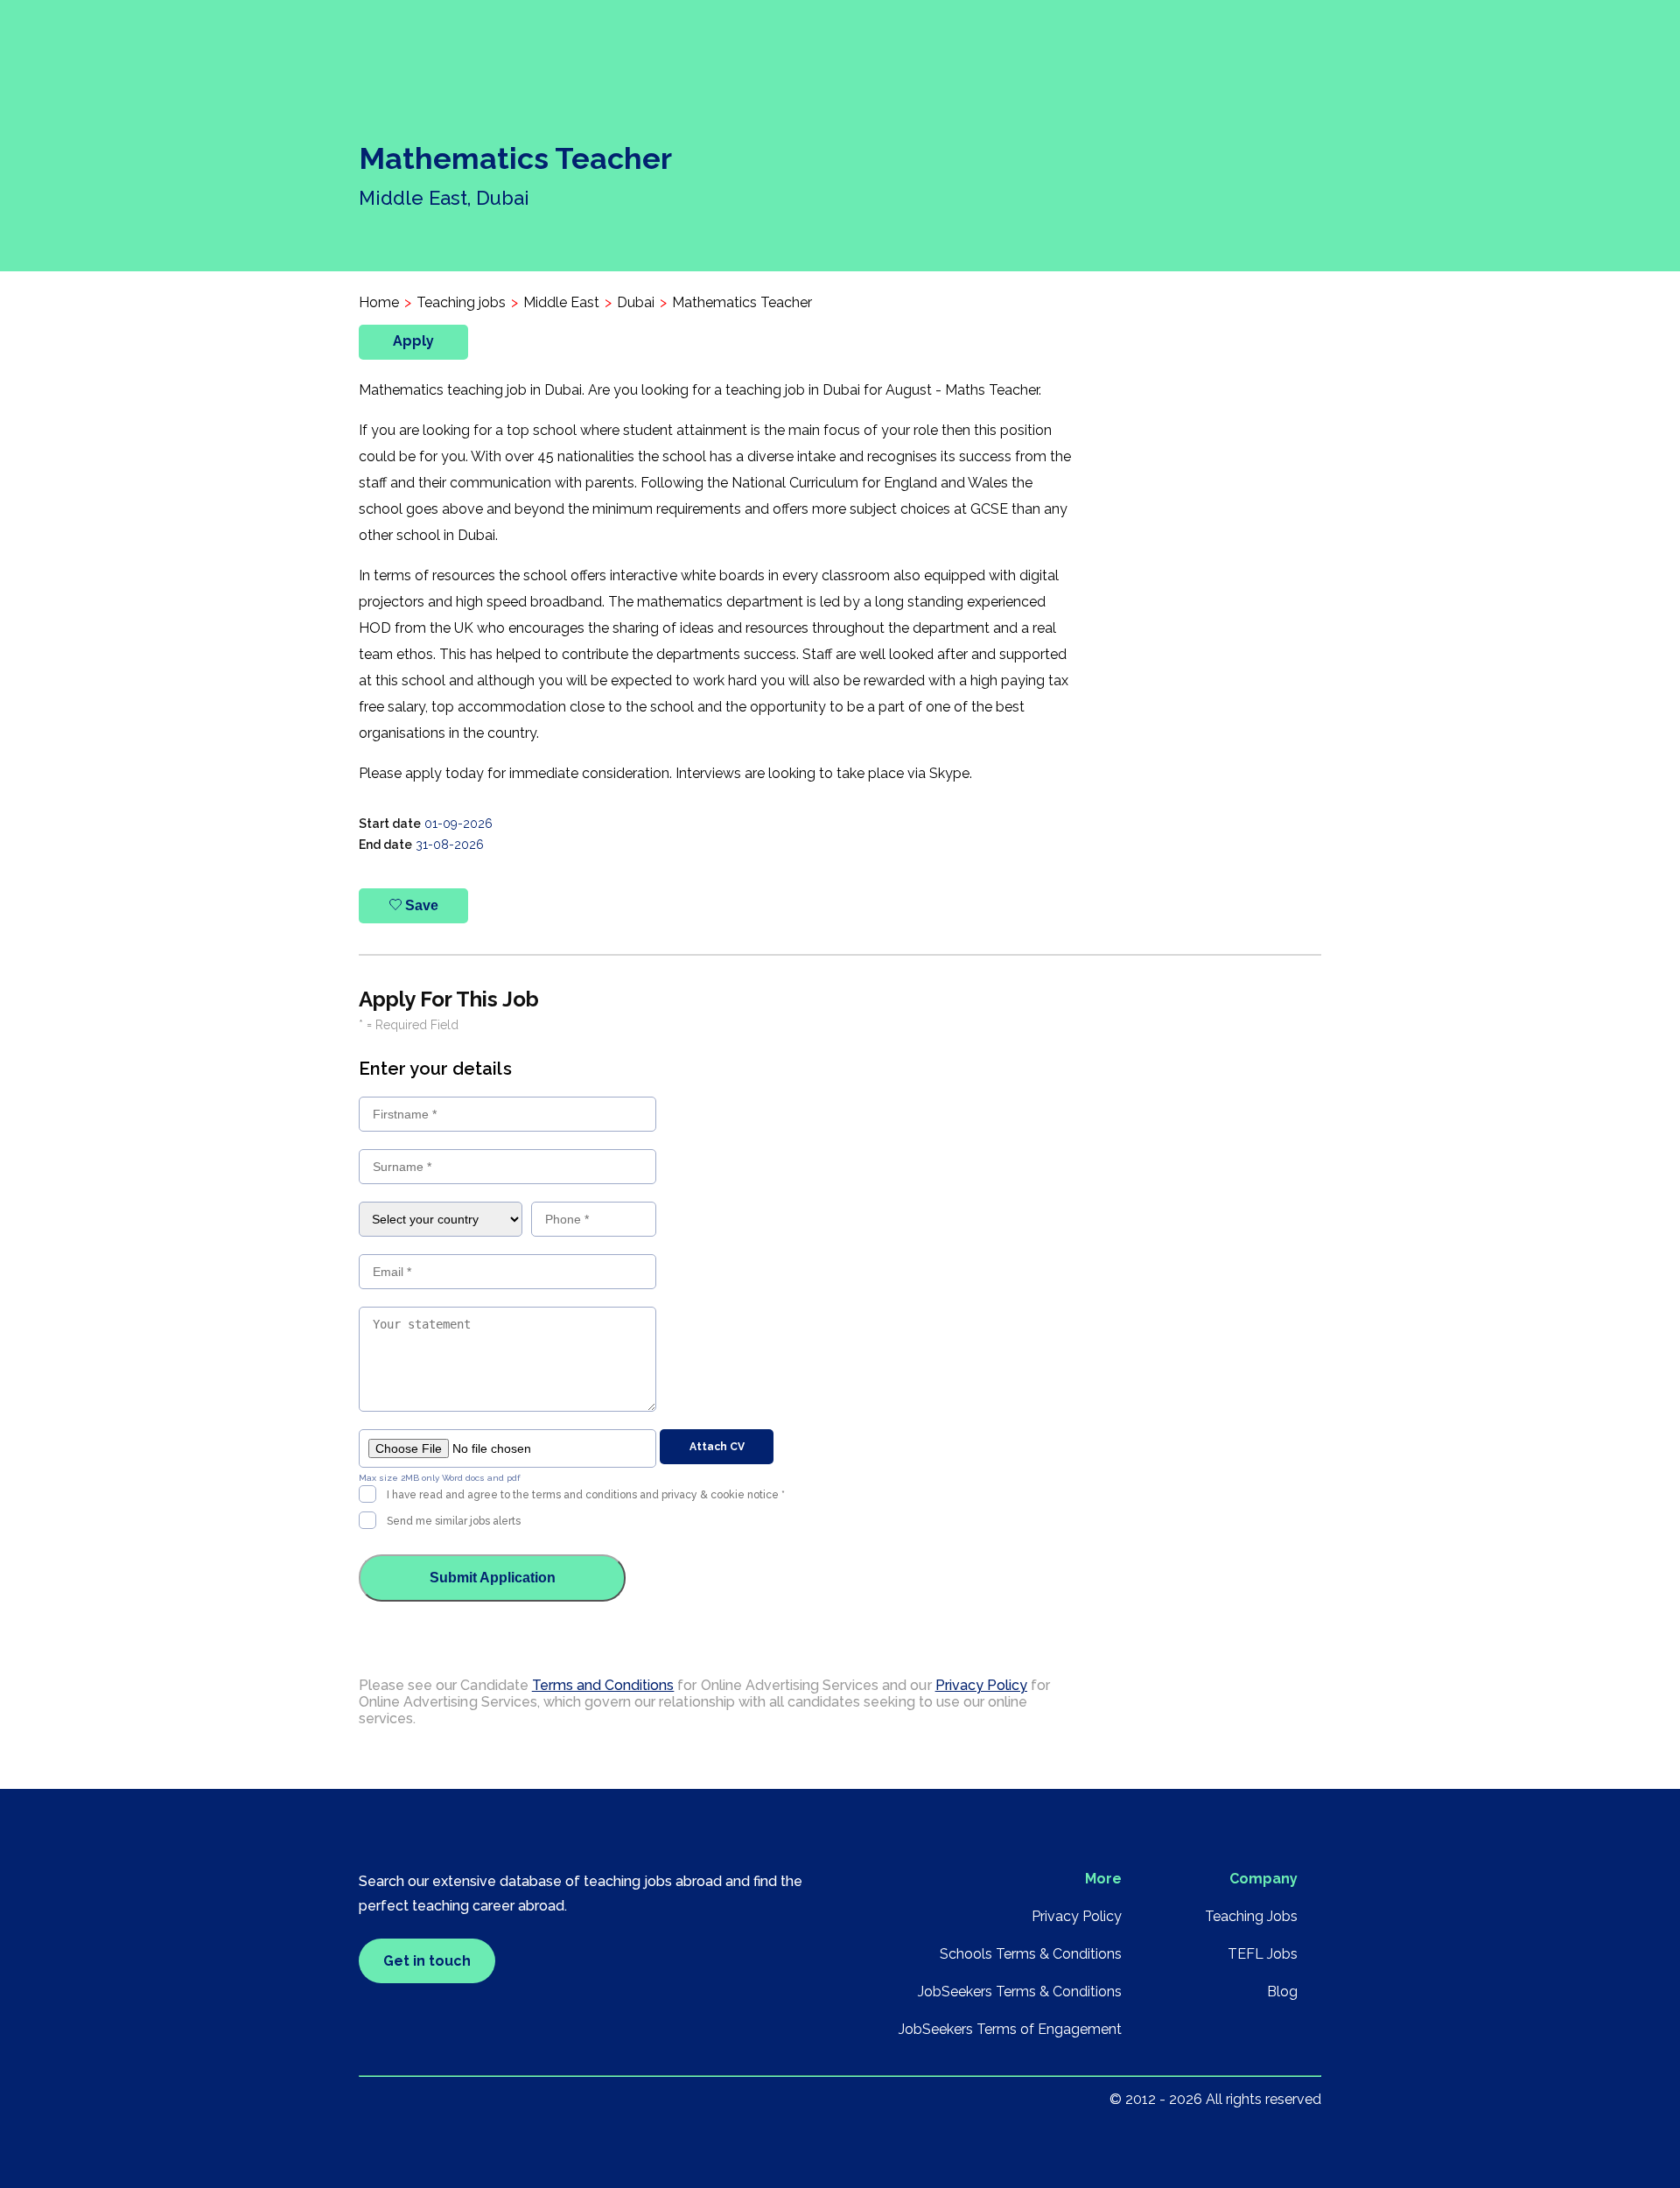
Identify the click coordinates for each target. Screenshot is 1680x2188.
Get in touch (427, 1961)
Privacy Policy (981, 1685)
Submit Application (493, 1578)
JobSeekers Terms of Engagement (1010, 2029)
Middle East (561, 302)
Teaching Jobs (1251, 1916)
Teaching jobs (461, 302)
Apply (413, 341)
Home (379, 302)
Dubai (636, 302)
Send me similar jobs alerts (454, 1521)
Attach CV (717, 1447)
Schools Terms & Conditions (1031, 1954)
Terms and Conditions (603, 1685)
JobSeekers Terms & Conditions (1020, 1992)
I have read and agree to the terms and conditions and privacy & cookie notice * (586, 1495)
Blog (1282, 1992)
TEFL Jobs (1263, 1954)
